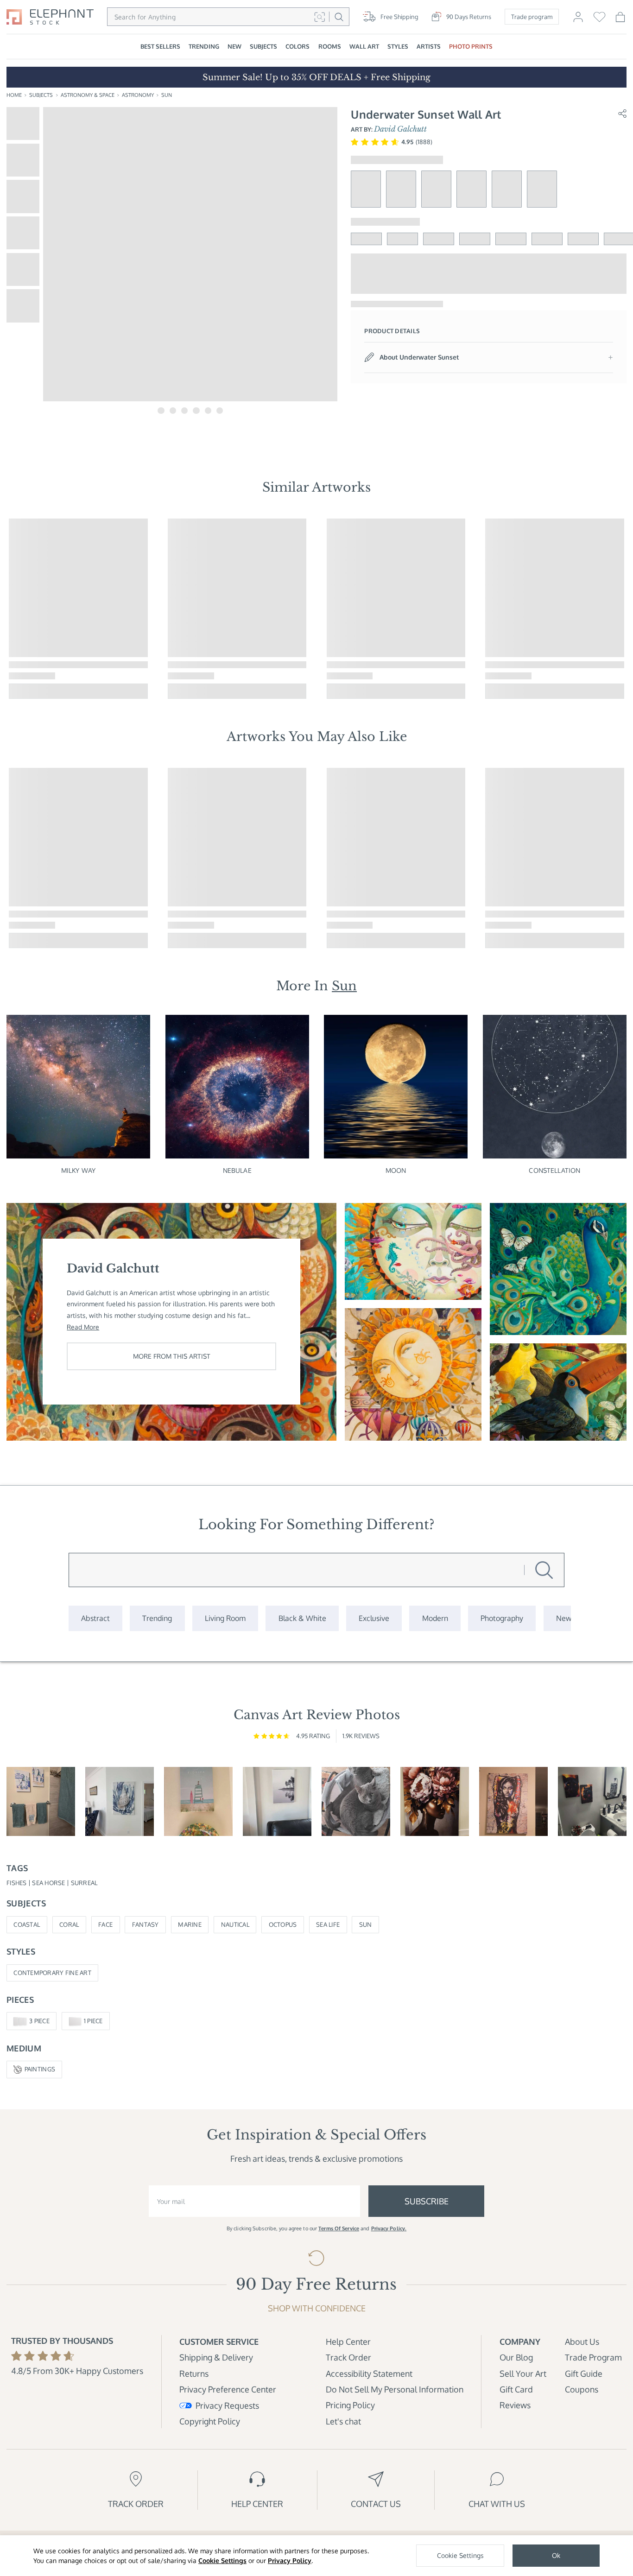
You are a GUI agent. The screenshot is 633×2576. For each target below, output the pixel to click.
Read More (83, 1327)
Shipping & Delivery (216, 2357)
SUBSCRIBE (427, 2201)
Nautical (235, 1924)
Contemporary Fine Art (52, 1973)
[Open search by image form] (320, 17)
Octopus (283, 1924)
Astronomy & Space (88, 95)
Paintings (40, 2069)
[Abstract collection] (95, 1618)
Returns (194, 2373)
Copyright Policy (210, 2421)
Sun (167, 95)
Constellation (554, 1170)
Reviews (515, 2405)
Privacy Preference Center (228, 2389)
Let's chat (343, 2421)
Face (105, 1924)
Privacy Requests (227, 2405)
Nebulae (237, 1170)
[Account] (578, 20)
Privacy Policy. (389, 2228)
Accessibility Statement (369, 2373)
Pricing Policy (350, 2405)
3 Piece (39, 2021)
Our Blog (516, 2357)
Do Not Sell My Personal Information (395, 2389)
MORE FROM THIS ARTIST (172, 1356)
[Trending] (157, 1618)
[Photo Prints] (564, 1618)
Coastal (27, 1924)
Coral (69, 1924)
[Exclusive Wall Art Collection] (374, 1618)
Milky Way (78, 1170)
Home (14, 95)
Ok (556, 2555)
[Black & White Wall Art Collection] (302, 1618)
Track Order (348, 2357)
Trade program (532, 17)
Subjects (41, 95)
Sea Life (328, 1924)
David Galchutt (400, 129)
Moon (396, 1170)
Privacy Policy (290, 2560)
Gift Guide (584, 2373)
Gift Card (516, 2389)
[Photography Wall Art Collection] (502, 1618)
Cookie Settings (222, 2560)
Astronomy (138, 95)
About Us (582, 2341)
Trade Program (593, 2357)
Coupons (582, 2389)
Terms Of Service (339, 2228)
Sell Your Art (523, 2373)
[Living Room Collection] (225, 1618)
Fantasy (146, 1924)
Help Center (348, 2341)
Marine (190, 1924)
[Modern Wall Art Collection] (435, 1618)
